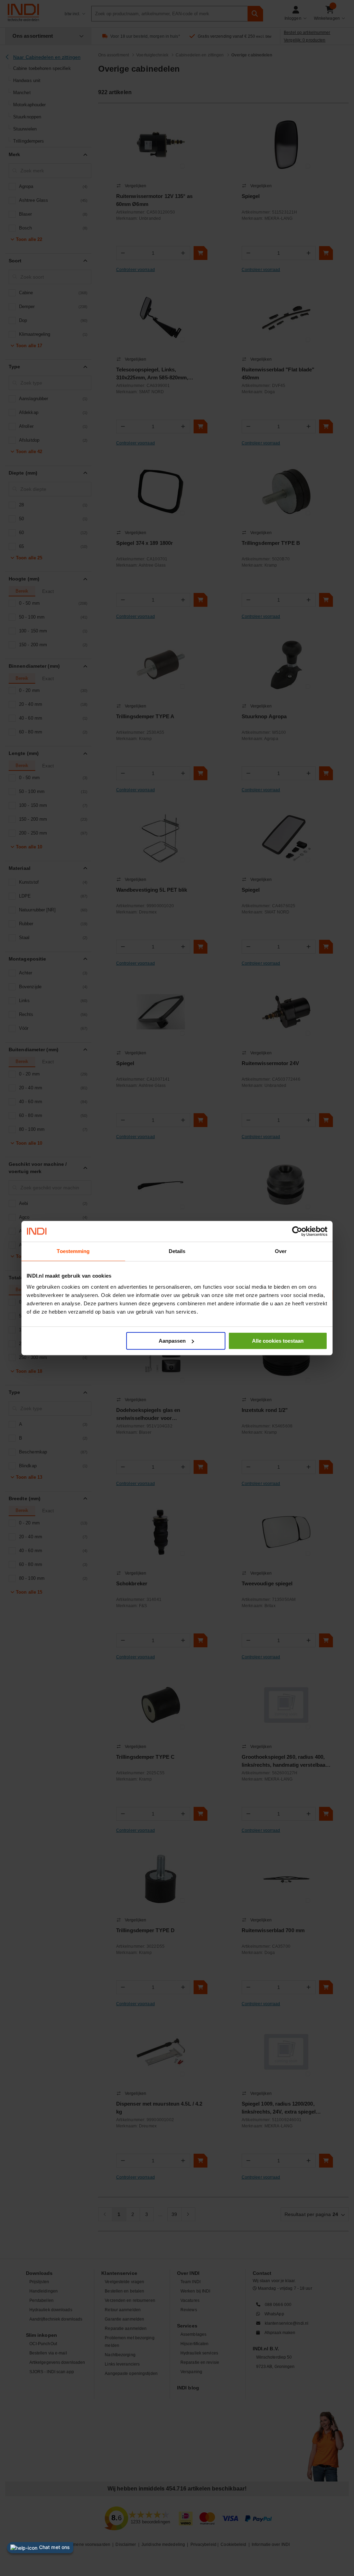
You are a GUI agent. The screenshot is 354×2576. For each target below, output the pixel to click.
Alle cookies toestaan (278, 1341)
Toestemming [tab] (73, 1251)
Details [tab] (177, 1251)
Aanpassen (172, 1341)
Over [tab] (281, 1251)
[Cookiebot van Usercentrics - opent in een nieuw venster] (297, 1231)
